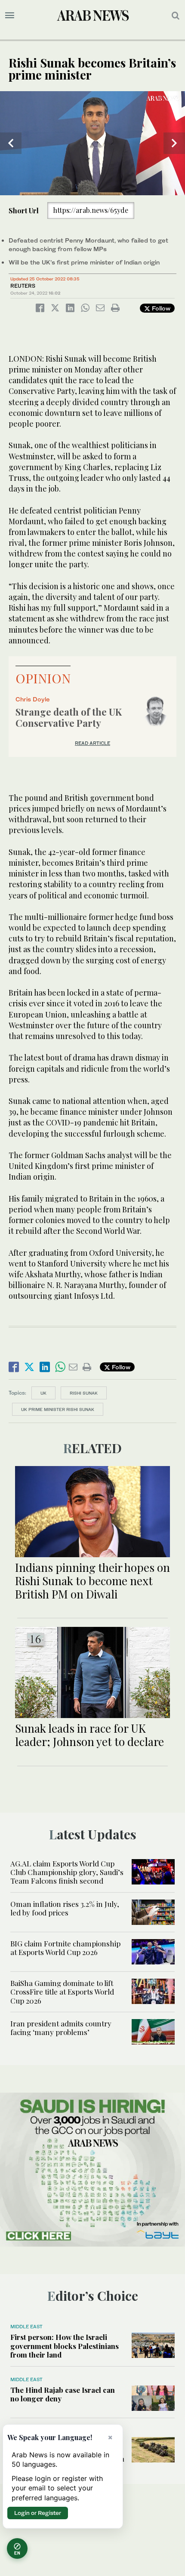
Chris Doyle (33, 699)
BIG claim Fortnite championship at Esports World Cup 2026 (65, 1948)
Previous (11, 143)
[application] (92, 143)
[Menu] (10, 15)
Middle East (26, 2327)
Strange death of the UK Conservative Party (69, 717)
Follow (160, 308)
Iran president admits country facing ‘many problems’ (61, 2028)
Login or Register (38, 2513)
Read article (92, 743)
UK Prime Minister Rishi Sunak (58, 1409)
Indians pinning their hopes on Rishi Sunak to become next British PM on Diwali (92, 1581)
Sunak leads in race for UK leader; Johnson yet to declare (89, 1735)
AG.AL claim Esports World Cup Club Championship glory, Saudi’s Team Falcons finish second (67, 1872)
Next (174, 143)
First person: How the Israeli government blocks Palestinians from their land (65, 2346)
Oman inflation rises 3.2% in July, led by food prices (65, 1908)
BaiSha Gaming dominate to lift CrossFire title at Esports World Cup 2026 (62, 1992)
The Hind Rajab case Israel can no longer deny (63, 2394)
